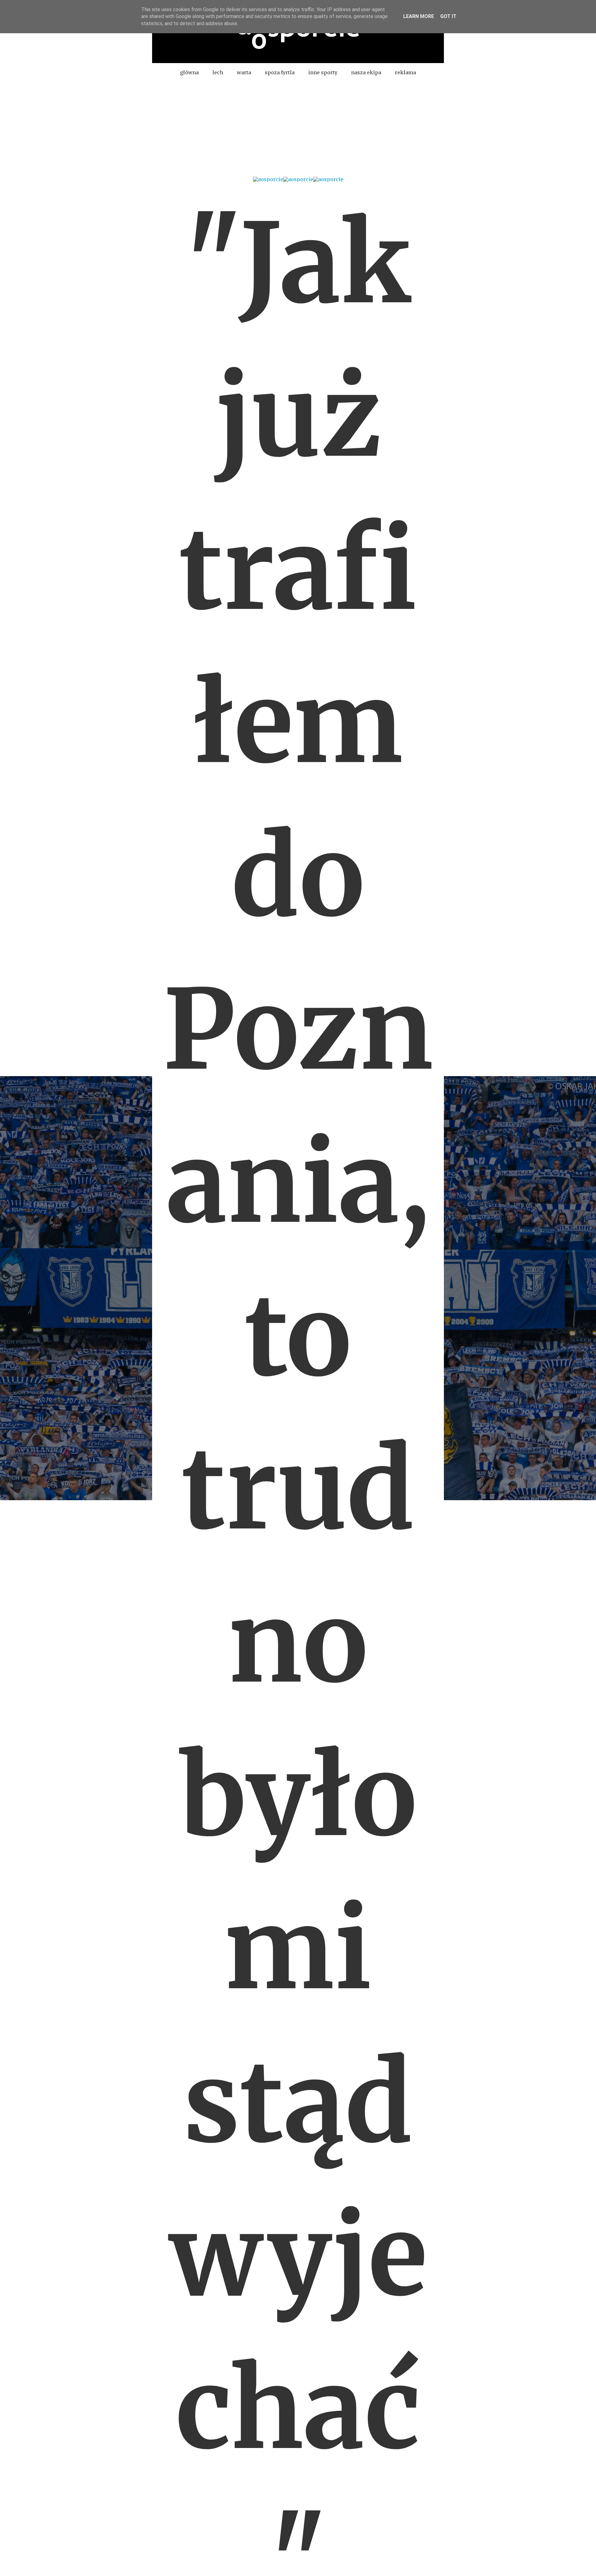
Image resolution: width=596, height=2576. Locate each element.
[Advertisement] (298, 128)
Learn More (419, 16)
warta (244, 72)
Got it (448, 16)
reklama (405, 72)
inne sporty (323, 72)
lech (218, 72)
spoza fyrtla (280, 72)
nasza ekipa (366, 72)
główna (189, 72)
